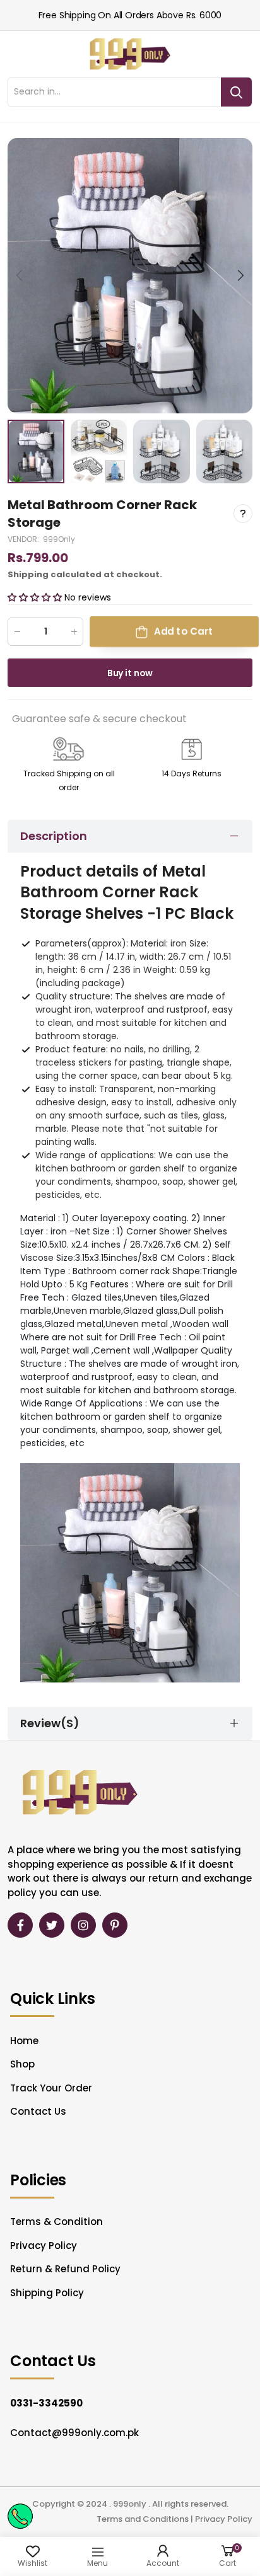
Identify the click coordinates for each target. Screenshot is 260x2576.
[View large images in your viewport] (230, 391)
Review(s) (50, 1723)
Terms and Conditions (143, 2519)
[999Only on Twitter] (52, 1925)
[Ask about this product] (243, 514)
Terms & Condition (56, 2222)
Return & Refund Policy (65, 2269)
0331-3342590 (46, 2403)
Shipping (28, 574)
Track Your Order (51, 2088)
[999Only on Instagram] (83, 1925)
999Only (59, 539)
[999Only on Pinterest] (115, 1925)
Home (24, 2041)
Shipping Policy (47, 2293)
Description (54, 836)
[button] (240, 275)
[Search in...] (236, 92)
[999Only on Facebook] (20, 1925)
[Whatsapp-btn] (20, 2516)
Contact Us (38, 2111)
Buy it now (130, 673)
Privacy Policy (44, 2245)
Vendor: (24, 539)
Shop (22, 2064)
